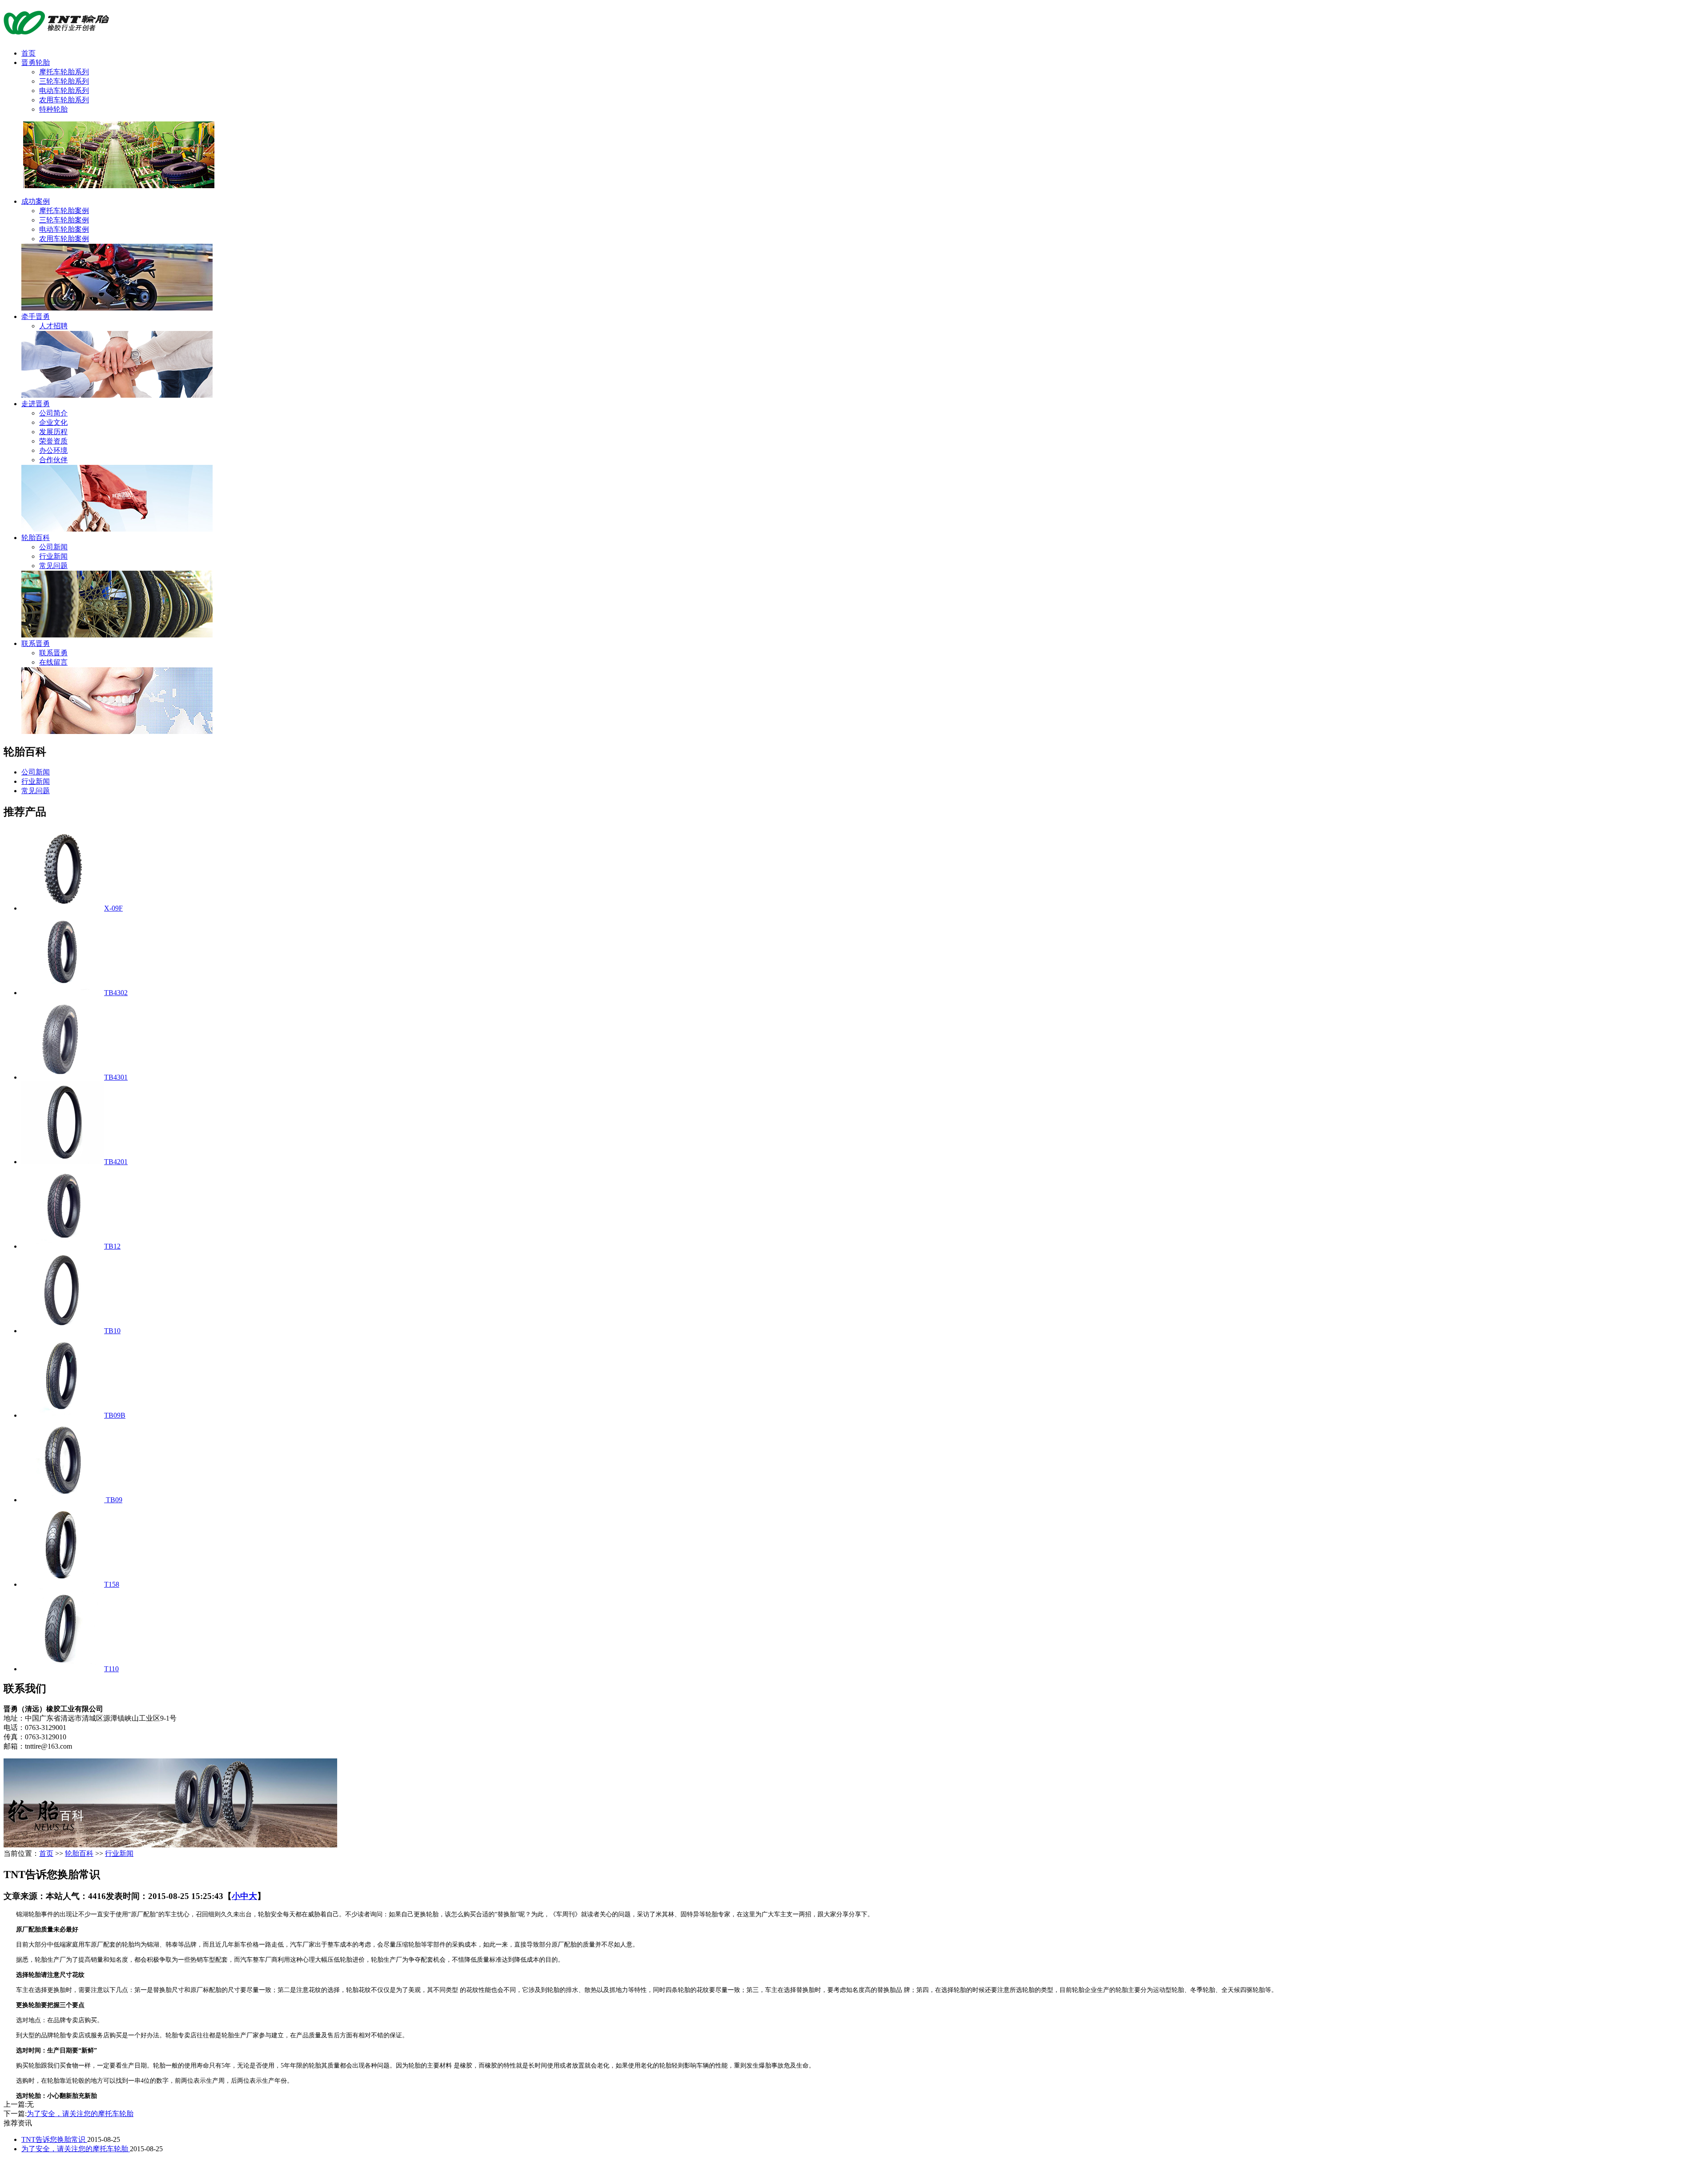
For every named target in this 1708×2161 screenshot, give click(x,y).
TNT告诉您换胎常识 (54, 2139)
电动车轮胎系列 (64, 91)
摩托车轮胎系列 (64, 72)
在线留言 (53, 662)
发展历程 (53, 432)
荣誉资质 (53, 441)
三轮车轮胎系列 (64, 81)
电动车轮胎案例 (64, 229)
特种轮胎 (53, 109)
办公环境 (53, 450)
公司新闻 (53, 547)
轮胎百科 (36, 538)
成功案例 (36, 201)
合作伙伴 (53, 460)
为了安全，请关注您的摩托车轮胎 (80, 2114)
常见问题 (53, 566)
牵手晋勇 (36, 316)
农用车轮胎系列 (64, 100)
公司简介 (53, 413)
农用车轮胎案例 (64, 239)
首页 (28, 53)
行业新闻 (53, 556)
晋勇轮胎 (36, 62)
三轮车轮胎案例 (64, 220)
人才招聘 (53, 326)
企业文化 (53, 422)
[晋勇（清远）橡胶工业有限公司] (56, 31)
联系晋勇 (36, 643)
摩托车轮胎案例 (64, 211)
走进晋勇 (36, 404)
